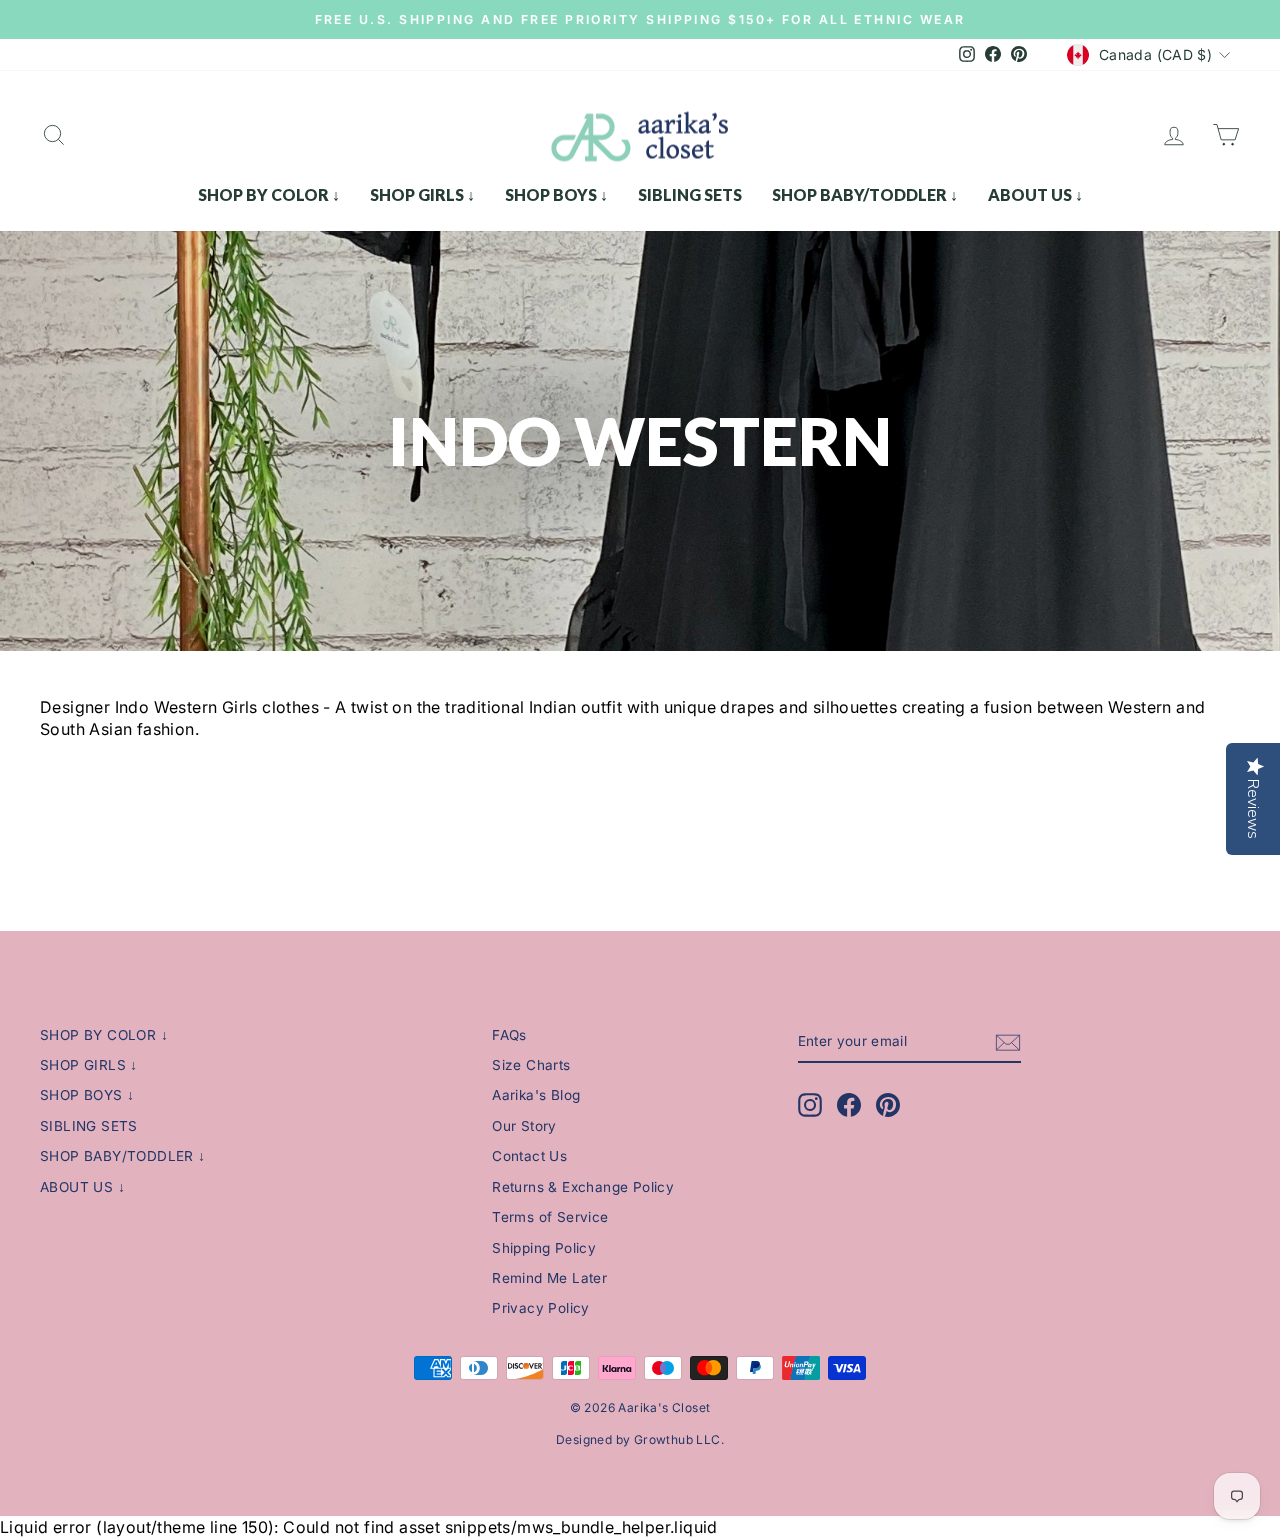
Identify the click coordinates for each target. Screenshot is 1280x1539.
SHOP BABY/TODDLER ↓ (865, 194)
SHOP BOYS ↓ (556, 194)
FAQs (509, 1035)
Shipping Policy (544, 1248)
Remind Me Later (549, 1278)
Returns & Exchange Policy (583, 1187)
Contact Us (529, 1156)
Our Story (524, 1126)
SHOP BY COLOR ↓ (269, 194)
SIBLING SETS (690, 194)
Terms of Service (550, 1217)
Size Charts (531, 1065)
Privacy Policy (541, 1308)
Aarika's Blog (536, 1095)
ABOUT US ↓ (1035, 194)
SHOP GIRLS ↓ (422, 194)
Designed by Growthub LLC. (640, 1439)
